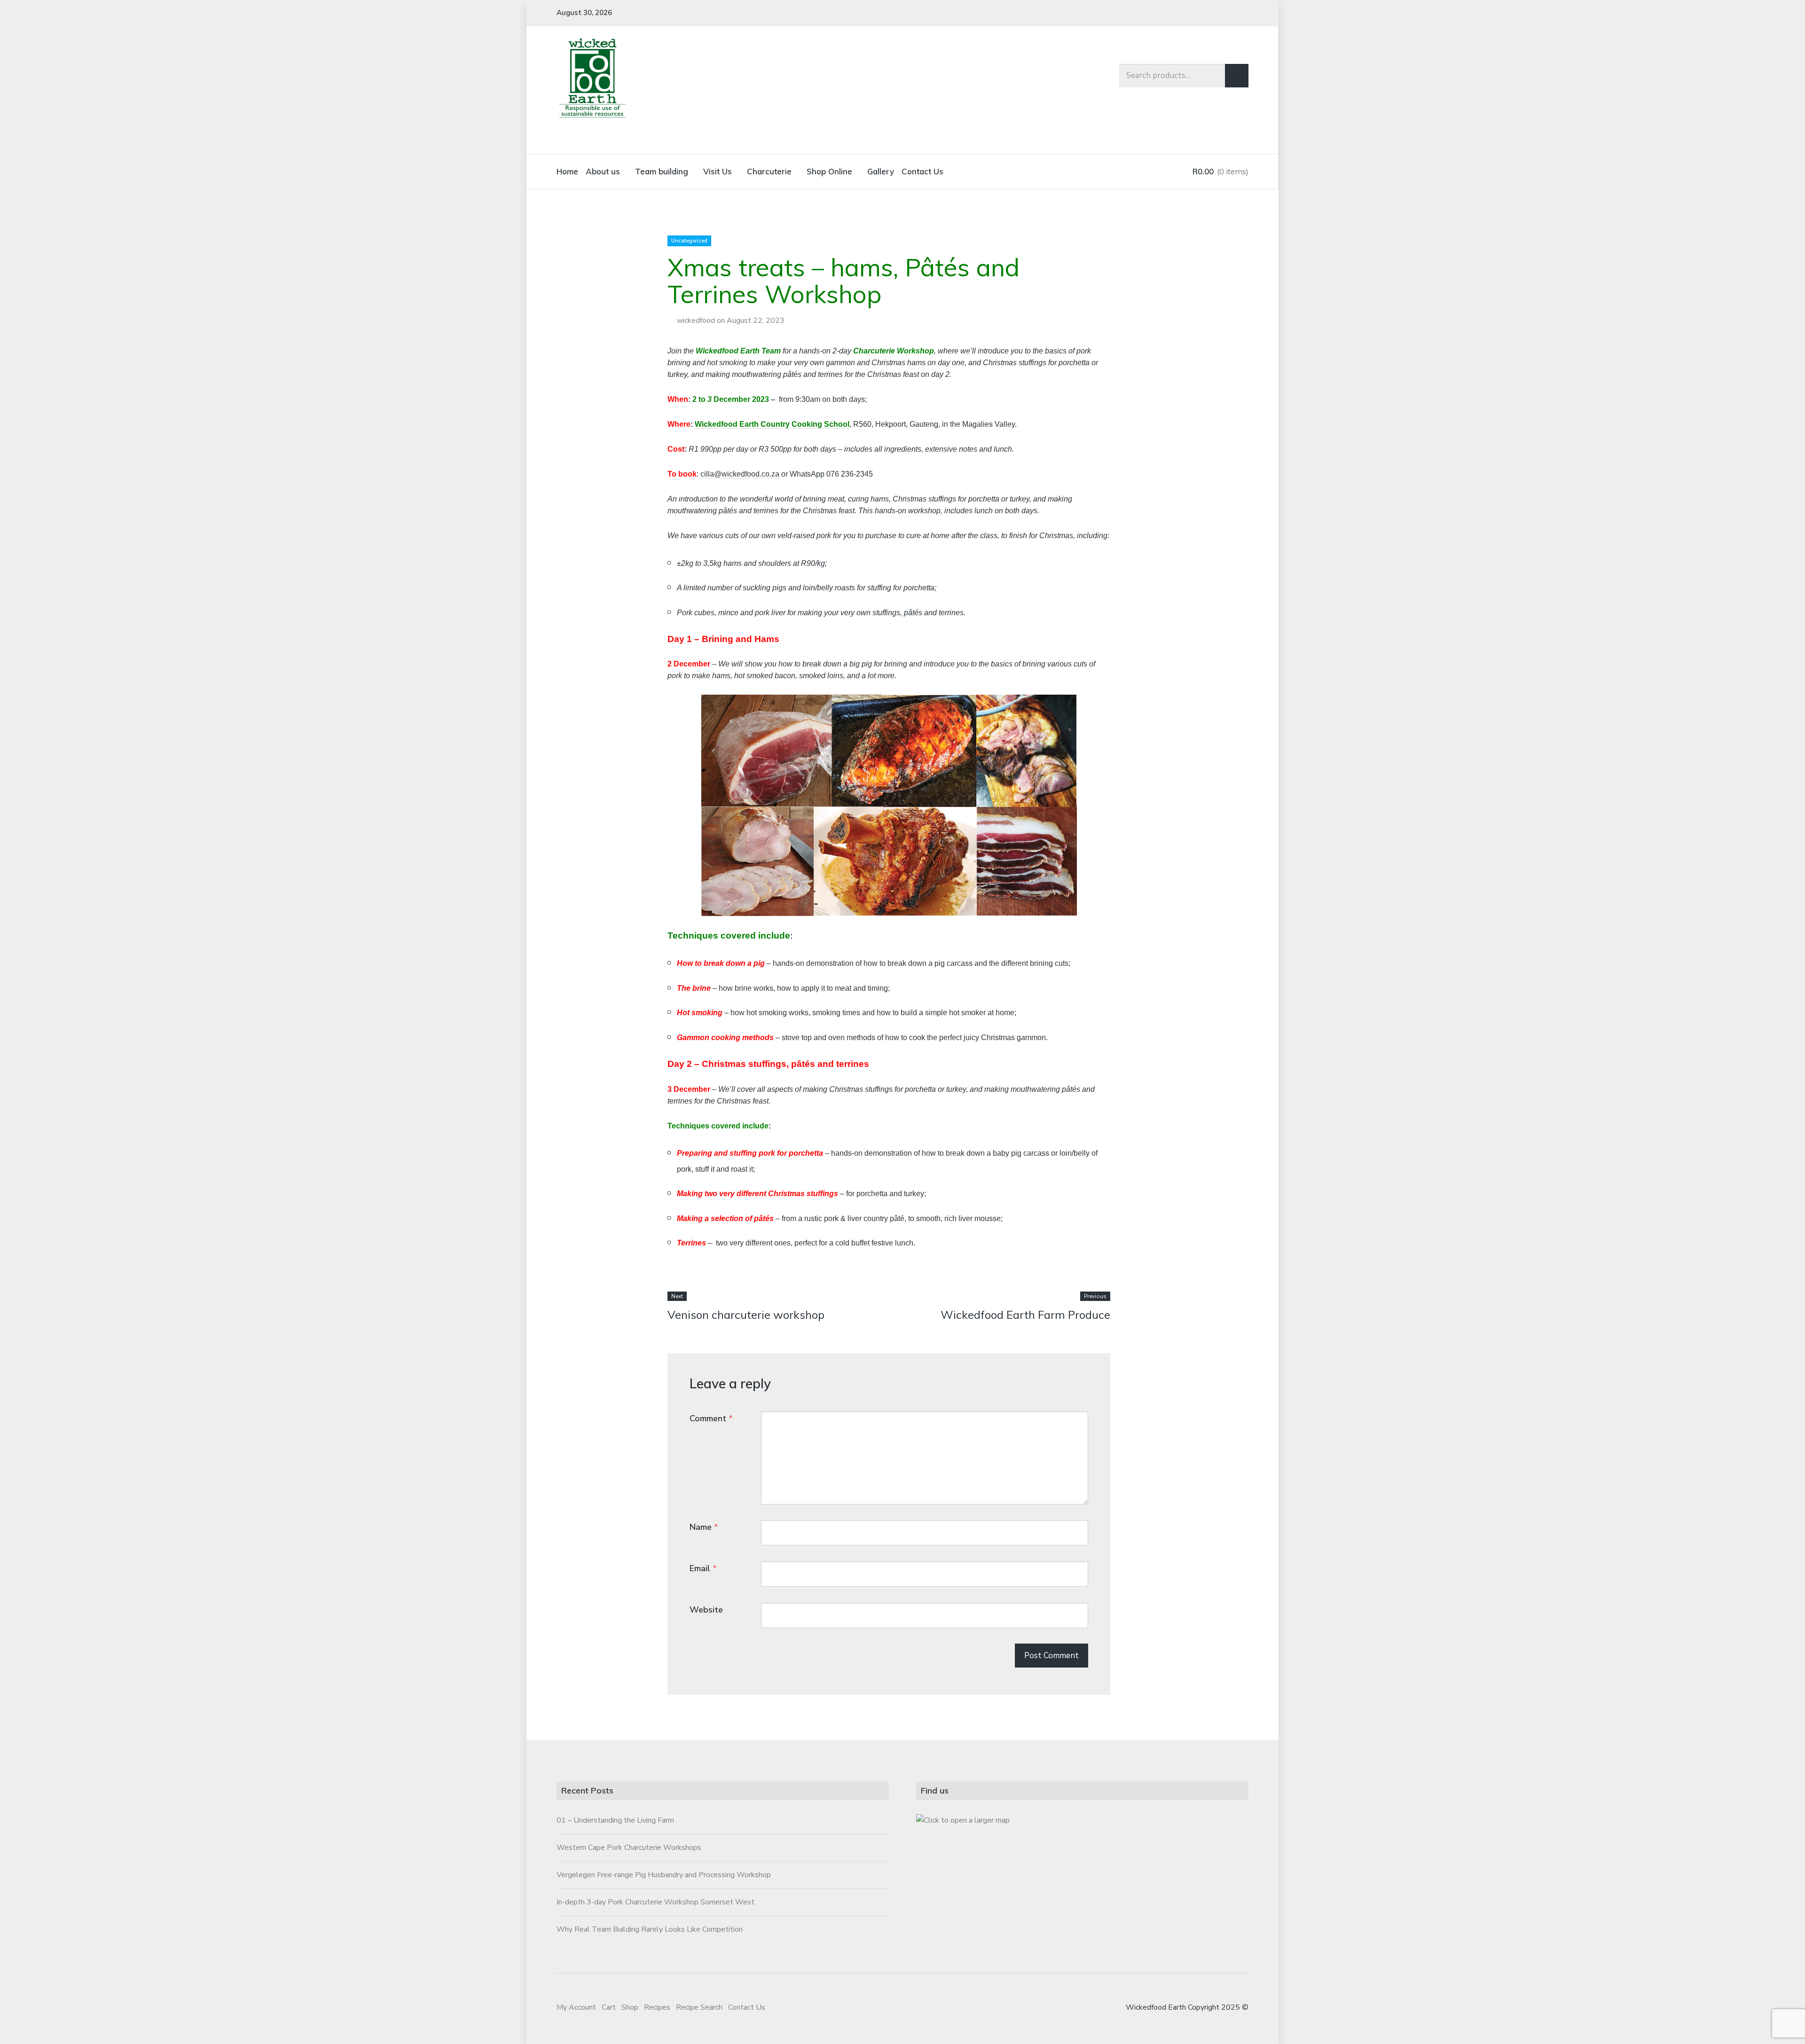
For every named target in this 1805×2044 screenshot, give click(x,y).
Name (704, 1527)
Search (1237, 76)
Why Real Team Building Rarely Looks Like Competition (650, 1929)
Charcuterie (769, 171)
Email (703, 1568)
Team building (662, 171)
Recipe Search (699, 2007)
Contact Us (922, 171)
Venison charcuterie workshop (746, 1315)
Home (567, 171)
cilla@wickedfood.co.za (740, 474)
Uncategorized (689, 241)
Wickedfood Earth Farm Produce (1025, 1315)
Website (706, 1610)
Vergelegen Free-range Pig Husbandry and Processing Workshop (664, 1875)
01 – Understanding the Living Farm (615, 1820)
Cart (609, 2007)
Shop (630, 2007)
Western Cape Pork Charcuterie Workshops (629, 1848)
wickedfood (696, 321)
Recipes (657, 2007)
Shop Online (829, 171)
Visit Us (718, 171)
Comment (711, 1418)
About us (603, 171)
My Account (576, 2007)
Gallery (881, 171)
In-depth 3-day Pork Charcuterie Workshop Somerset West (655, 1902)
